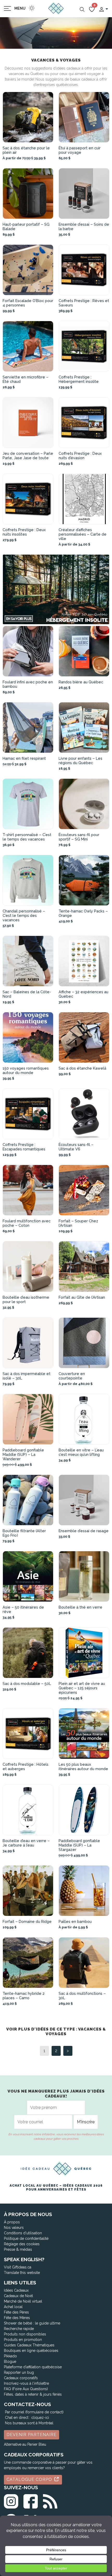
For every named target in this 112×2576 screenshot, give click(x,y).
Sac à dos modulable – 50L (27, 1683)
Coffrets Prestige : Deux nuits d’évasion (80, 456)
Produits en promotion (23, 2340)
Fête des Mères (17, 2318)
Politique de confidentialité (26, 2238)
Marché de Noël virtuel (23, 2301)
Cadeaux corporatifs (21, 2378)
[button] (103, 9)
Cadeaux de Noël (18, 2296)
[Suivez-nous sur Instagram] (11, 2500)
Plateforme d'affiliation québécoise (33, 2367)
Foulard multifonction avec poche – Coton (27, 1223)
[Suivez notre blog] (50, 2500)
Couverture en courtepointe (72, 1376)
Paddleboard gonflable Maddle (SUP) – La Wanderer (23, 1454)
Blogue (10, 2362)
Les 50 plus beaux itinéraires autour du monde (83, 1767)
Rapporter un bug (19, 2372)
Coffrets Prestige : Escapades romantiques (24, 1147)
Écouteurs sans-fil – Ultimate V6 (76, 1147)
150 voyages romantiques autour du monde (26, 1070)
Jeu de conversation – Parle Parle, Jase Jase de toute (28, 456)
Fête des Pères (16, 2312)
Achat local (13, 2307)
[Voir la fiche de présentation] (28, 117)
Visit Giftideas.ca (18, 2267)
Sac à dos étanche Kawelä (82, 1068)
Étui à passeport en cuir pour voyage (80, 150)
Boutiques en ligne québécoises (31, 2351)
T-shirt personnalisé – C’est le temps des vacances (27, 837)
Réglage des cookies (22, 2244)
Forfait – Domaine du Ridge (27, 1921)
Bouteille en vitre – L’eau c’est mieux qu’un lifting (81, 1452)
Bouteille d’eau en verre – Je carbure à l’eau (26, 1843)
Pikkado (10, 2356)
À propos (12, 2222)
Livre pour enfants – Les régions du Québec (80, 760)
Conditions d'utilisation (23, 2233)
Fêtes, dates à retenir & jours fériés (33, 2394)
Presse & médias (18, 2249)
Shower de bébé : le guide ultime (32, 2323)
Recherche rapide (19, 2329)
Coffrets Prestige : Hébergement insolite (79, 379)
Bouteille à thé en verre (80, 1607)
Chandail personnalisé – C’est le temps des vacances (24, 915)
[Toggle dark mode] (32, 8)
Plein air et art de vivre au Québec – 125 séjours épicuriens (82, 1688)
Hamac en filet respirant (24, 758)
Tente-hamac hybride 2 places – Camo (24, 1996)
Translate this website (22, 2273)
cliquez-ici (40, 2418)
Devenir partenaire (32, 2435)
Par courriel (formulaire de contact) (34, 2412)
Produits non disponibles (25, 2334)
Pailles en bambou (75, 1921)
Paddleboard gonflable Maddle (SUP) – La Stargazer (79, 1845)
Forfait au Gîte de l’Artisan (82, 1297)
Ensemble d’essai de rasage (84, 1531)
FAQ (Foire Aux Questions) (26, 2389)
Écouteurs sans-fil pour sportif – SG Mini (79, 837)
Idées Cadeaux (16, 2290)
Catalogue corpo (30, 2479)
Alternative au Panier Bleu (25, 2444)
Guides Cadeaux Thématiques (29, 2345)
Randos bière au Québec (81, 682)
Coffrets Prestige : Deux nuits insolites (24, 532)
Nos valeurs (14, 2228)
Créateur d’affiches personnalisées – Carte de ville (83, 534)
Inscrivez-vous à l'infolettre (26, 2383)
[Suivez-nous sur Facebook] (31, 2500)
